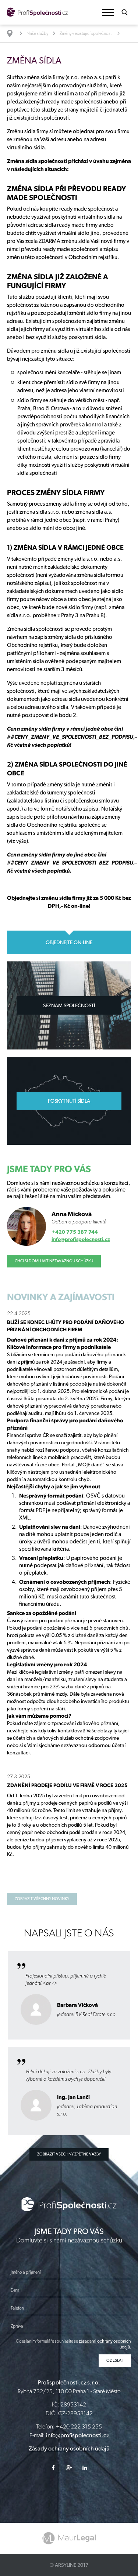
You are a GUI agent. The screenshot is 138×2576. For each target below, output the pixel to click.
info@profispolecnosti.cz (81, 1239)
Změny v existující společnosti (86, 33)
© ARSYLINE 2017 (69, 2565)
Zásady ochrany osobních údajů (69, 2448)
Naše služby (37, 33)
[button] (108, 13)
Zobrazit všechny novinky (42, 1899)
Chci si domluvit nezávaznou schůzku (54, 1261)
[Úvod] (13, 33)
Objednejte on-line (69, 942)
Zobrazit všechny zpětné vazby (69, 2154)
